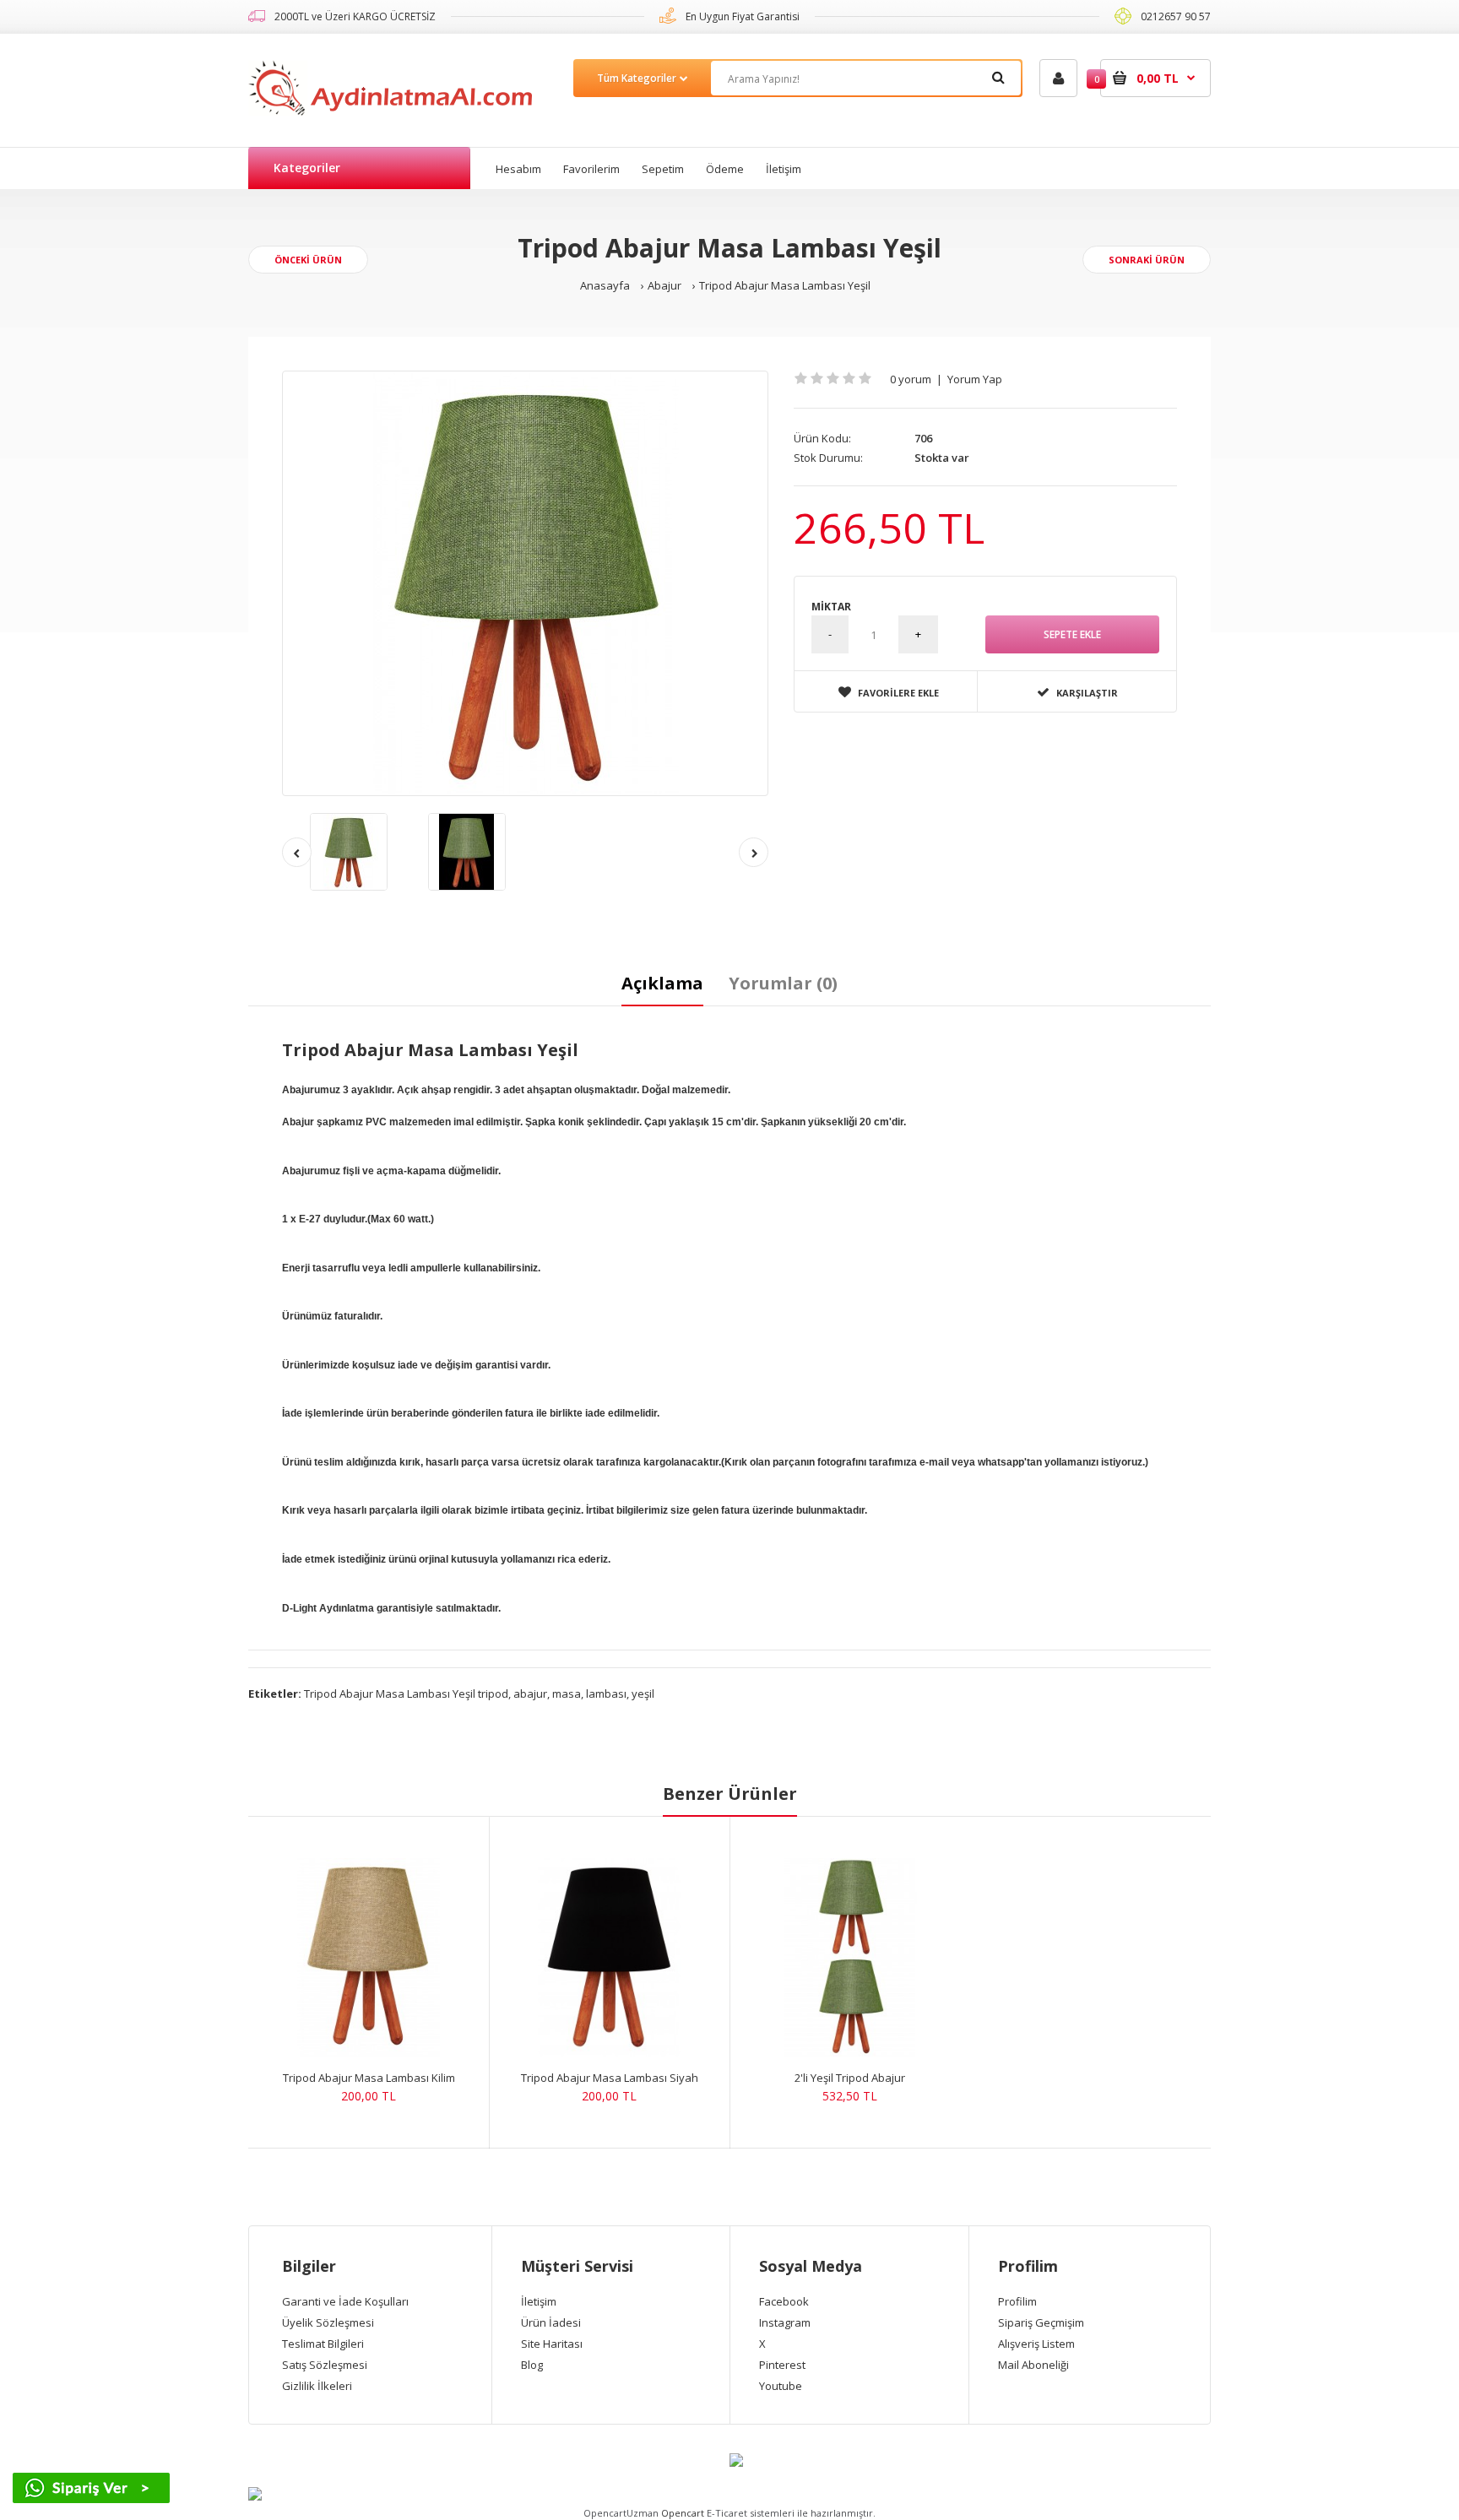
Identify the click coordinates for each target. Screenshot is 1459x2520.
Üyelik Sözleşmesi (328, 2322)
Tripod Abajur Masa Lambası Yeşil (785, 285)
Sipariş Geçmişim (1041, 2322)
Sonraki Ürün (1147, 260)
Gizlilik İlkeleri (317, 2386)
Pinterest (782, 2365)
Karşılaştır (1087, 693)
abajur (530, 1694)
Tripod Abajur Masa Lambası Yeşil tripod (406, 1694)
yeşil (643, 1694)
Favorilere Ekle (898, 693)
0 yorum (911, 379)
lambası (606, 1694)
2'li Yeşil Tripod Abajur (850, 2078)
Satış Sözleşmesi (325, 2365)
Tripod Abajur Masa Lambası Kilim (369, 2078)
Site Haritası (552, 2344)
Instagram (785, 2322)
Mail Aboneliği (1033, 2365)
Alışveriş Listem (1036, 2344)
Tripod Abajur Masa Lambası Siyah (610, 2078)
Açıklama (662, 983)
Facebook (784, 2301)
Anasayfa (605, 285)
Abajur (664, 285)
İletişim (539, 2301)
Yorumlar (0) (783, 983)
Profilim (1017, 2301)
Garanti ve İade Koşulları (345, 2301)
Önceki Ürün (308, 260)
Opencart (683, 2513)
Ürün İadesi (551, 2322)
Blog (532, 2365)
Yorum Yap (975, 379)
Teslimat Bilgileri (323, 2344)
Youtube (781, 2386)
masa (567, 1694)
